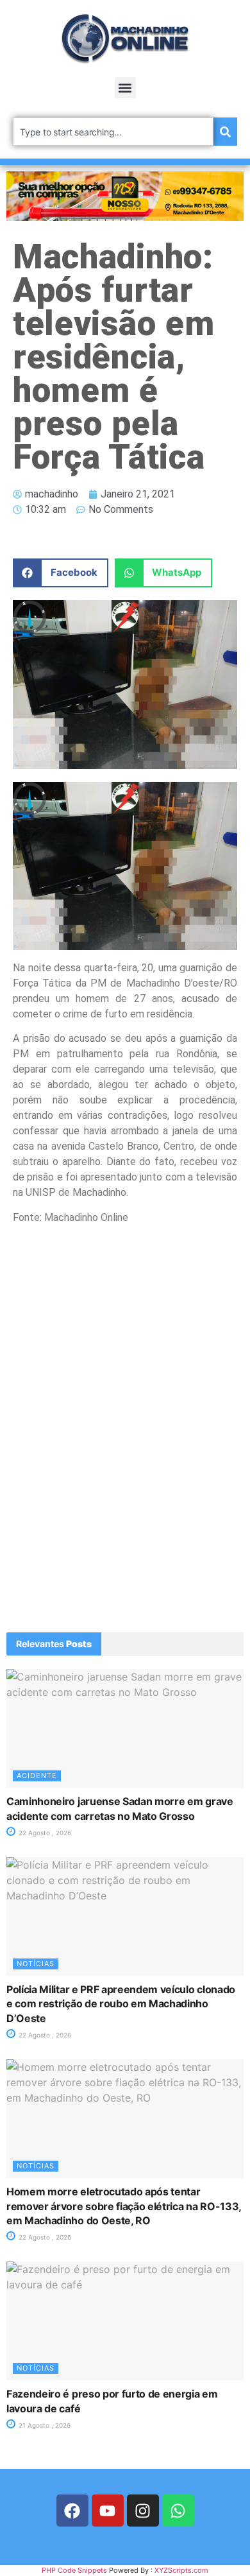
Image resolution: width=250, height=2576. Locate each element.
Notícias (36, 1964)
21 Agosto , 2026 (44, 2425)
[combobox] (113, 132)
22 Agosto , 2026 (44, 1833)
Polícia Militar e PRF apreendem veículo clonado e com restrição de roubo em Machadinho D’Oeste (121, 2004)
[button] (125, 88)
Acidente (37, 1776)
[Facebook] (72, 2511)
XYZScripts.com (181, 2570)
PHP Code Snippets (74, 2570)
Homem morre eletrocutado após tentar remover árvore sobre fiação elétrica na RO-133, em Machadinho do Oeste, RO (124, 2206)
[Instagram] (143, 2511)
